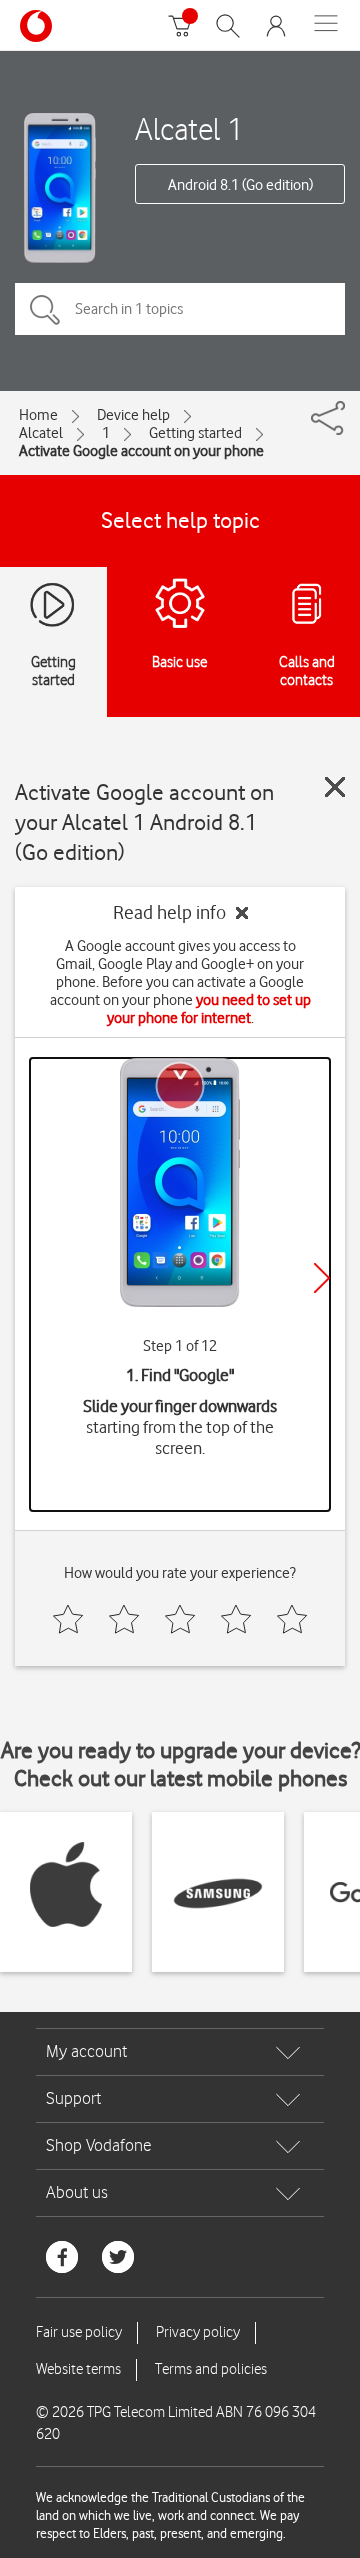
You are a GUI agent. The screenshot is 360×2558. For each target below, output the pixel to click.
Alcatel (41, 433)
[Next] (322, 1278)
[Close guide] (335, 787)
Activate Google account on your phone (141, 451)
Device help (133, 415)
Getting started (195, 433)
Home (38, 415)
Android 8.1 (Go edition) (240, 185)
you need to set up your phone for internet (209, 1009)
